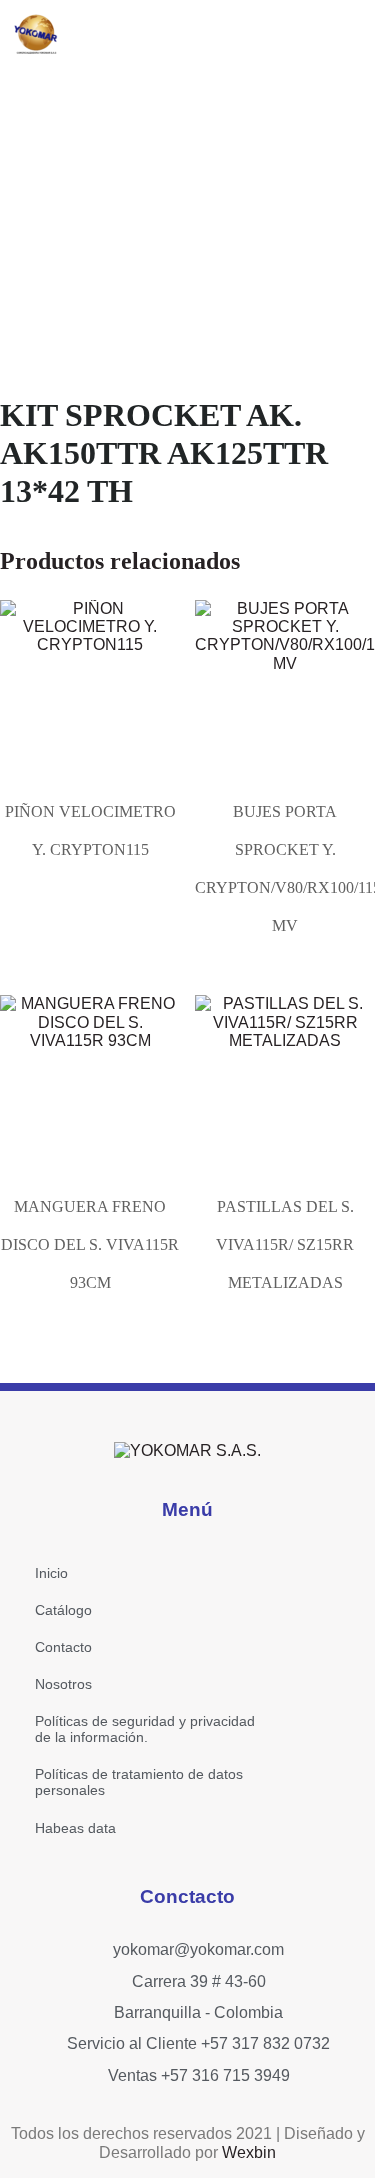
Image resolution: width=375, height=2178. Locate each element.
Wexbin (249, 2152)
